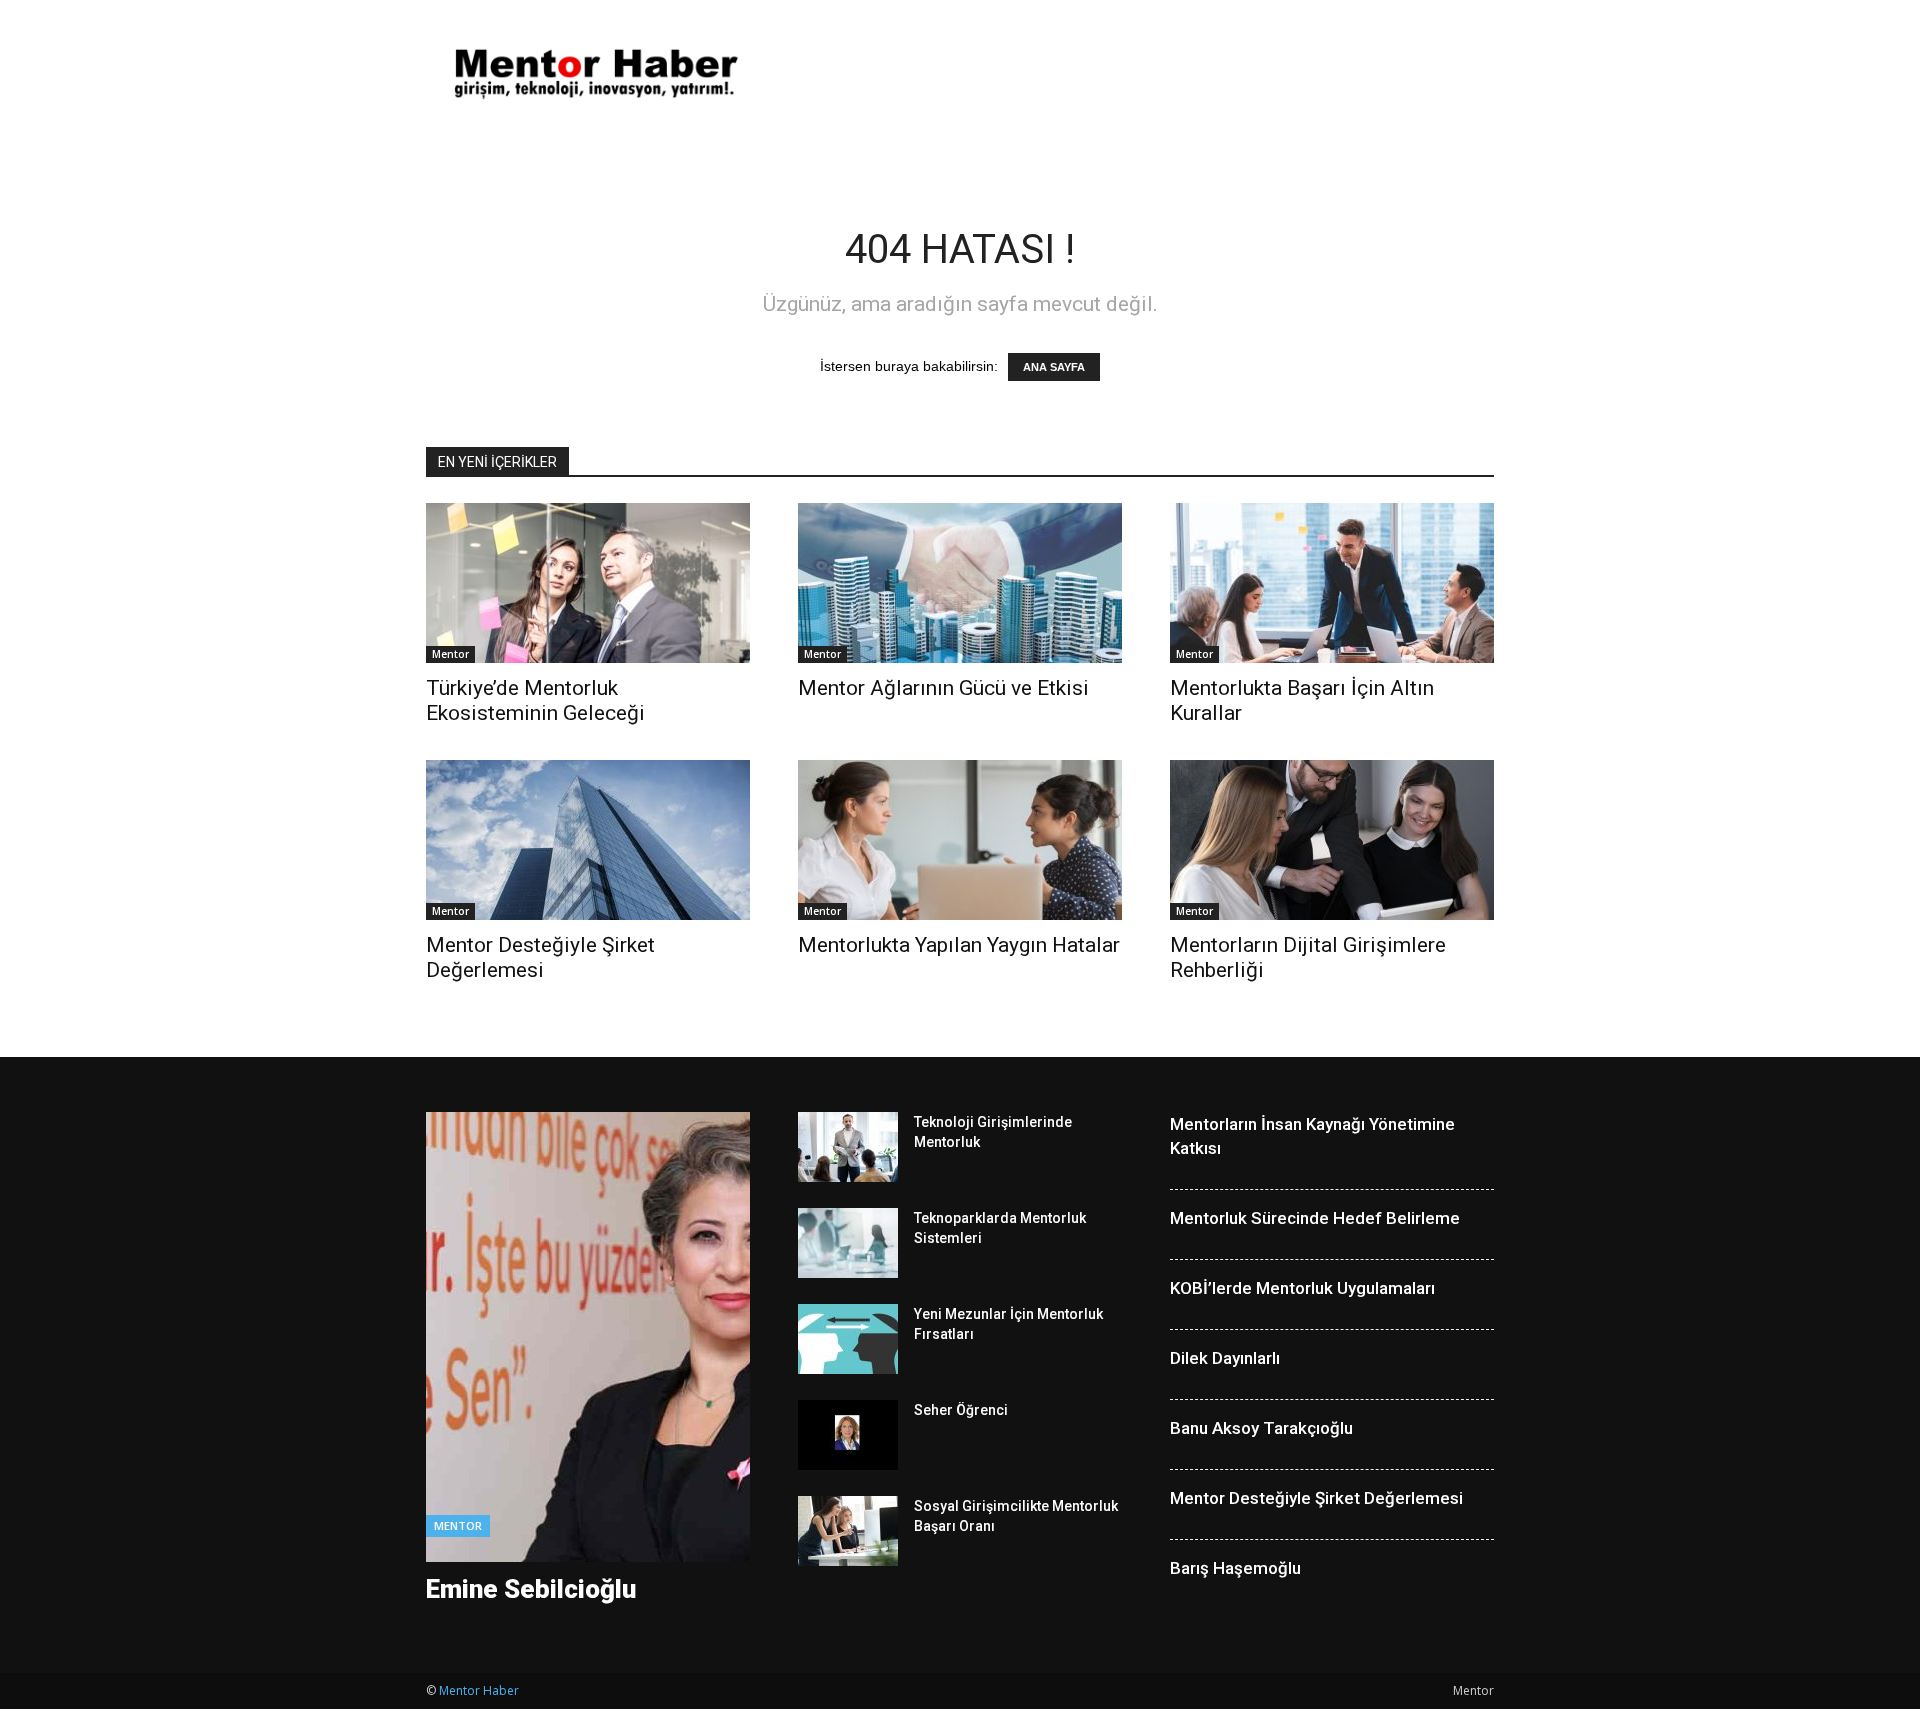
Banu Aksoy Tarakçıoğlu (1261, 1428)
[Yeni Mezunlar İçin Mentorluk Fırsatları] (848, 1339)
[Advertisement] (1130, 73)
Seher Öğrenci (961, 1410)
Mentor (450, 654)
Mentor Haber (479, 1690)
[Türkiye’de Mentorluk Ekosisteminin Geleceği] (588, 583)
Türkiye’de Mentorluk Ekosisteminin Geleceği (535, 700)
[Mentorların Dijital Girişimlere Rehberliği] (1332, 840)
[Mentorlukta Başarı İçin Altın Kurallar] (1332, 583)
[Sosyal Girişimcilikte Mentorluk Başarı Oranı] (848, 1531)
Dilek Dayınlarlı (1225, 1358)
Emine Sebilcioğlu (531, 1589)
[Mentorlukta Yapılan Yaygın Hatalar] (960, 840)
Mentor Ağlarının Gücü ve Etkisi (943, 688)
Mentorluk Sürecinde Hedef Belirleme (1315, 1218)
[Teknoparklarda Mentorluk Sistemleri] (848, 1243)
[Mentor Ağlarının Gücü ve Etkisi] (960, 583)
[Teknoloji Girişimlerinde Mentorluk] (848, 1147)
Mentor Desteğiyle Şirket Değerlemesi (540, 957)
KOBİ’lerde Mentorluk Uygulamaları (1302, 1288)
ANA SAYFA (1054, 367)
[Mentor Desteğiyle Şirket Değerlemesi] (588, 840)
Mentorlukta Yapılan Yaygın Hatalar (959, 945)
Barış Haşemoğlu (1235, 1568)
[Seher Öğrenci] (848, 1435)
